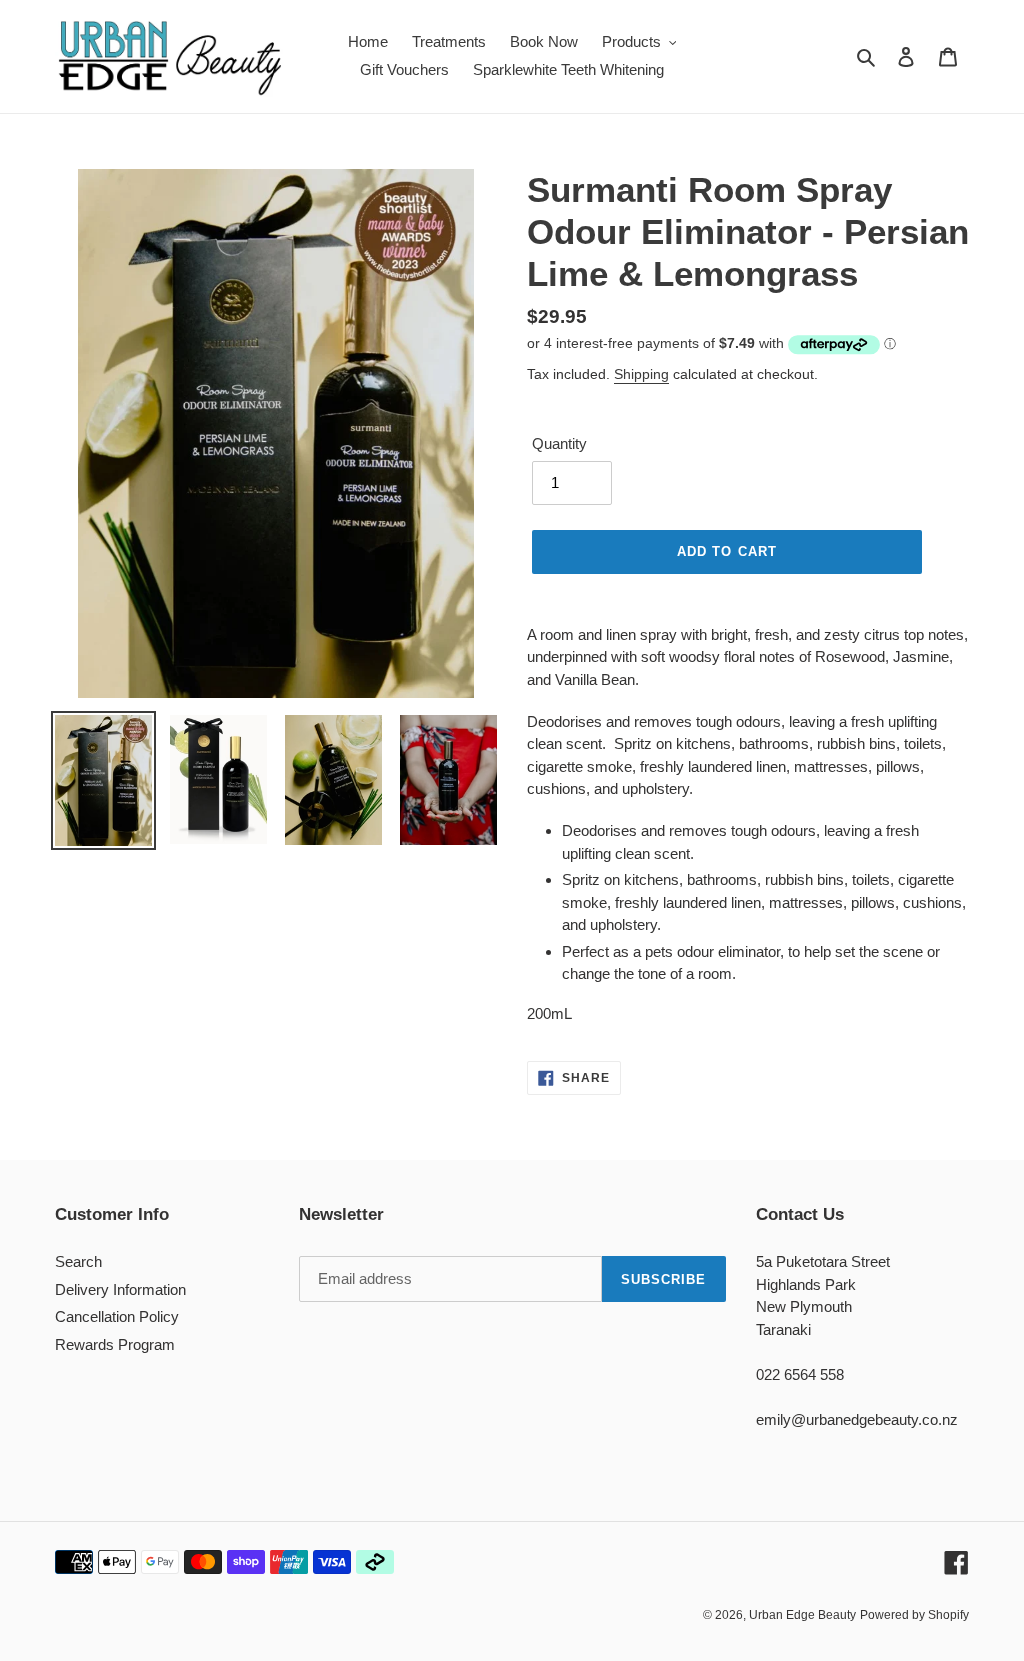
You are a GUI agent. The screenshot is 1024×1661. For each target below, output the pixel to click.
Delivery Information (120, 1289)
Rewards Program (115, 1344)
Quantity (559, 443)
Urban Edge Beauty (802, 1615)
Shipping (641, 374)
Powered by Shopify (914, 1615)
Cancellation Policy (117, 1316)
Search (78, 1261)
